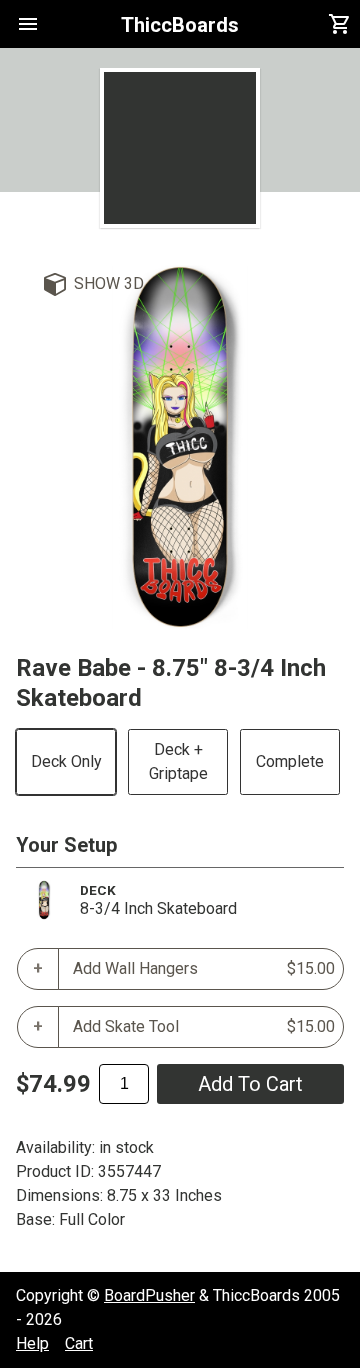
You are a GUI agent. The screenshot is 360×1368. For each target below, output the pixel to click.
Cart (79, 1343)
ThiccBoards (180, 25)
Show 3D (109, 283)
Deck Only (66, 761)
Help (32, 1343)
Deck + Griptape (178, 761)
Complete (290, 761)
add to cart (250, 1084)
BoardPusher (149, 1295)
